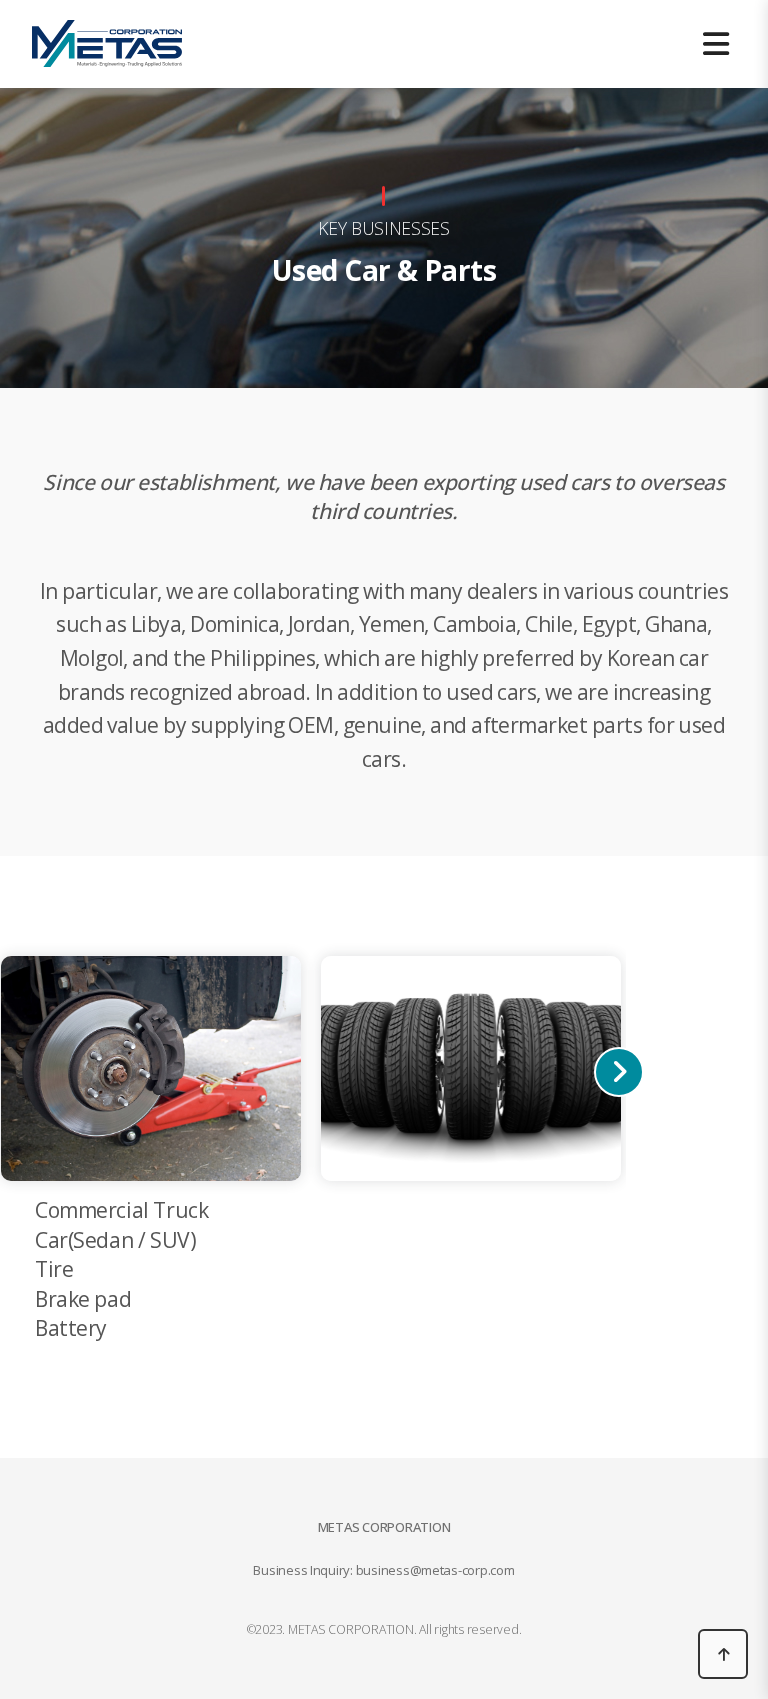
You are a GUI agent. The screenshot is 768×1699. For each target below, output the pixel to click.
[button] (619, 1072)
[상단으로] (723, 1654)
